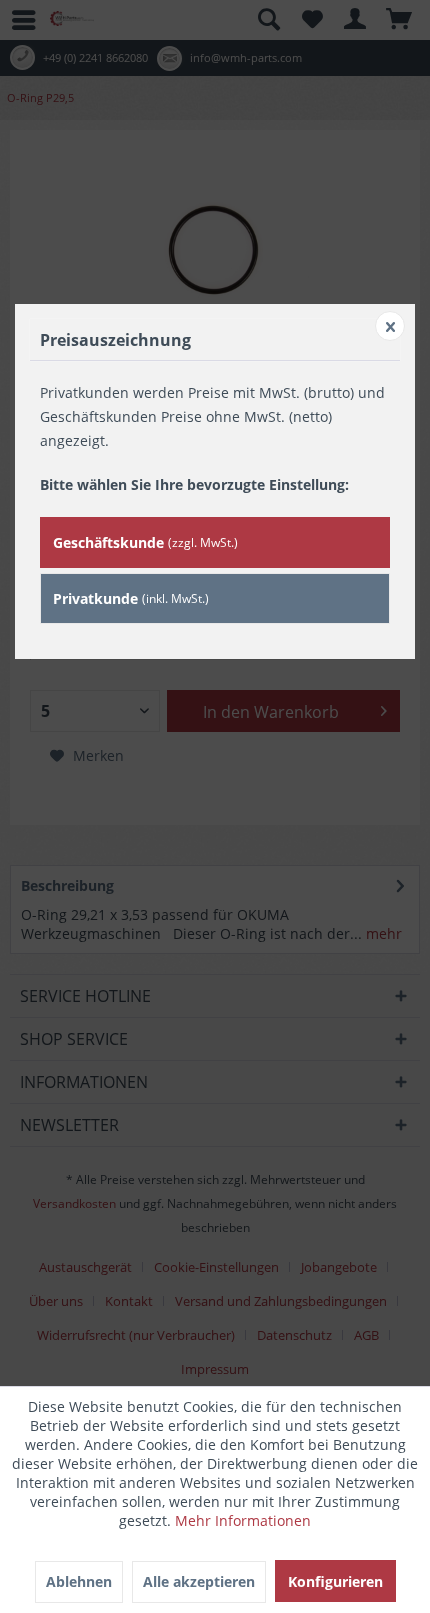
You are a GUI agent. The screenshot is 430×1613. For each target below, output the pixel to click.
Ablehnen (79, 1581)
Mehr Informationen (243, 1520)
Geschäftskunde (145, 542)
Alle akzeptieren (199, 1581)
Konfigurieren (335, 1581)
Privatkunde (131, 598)
